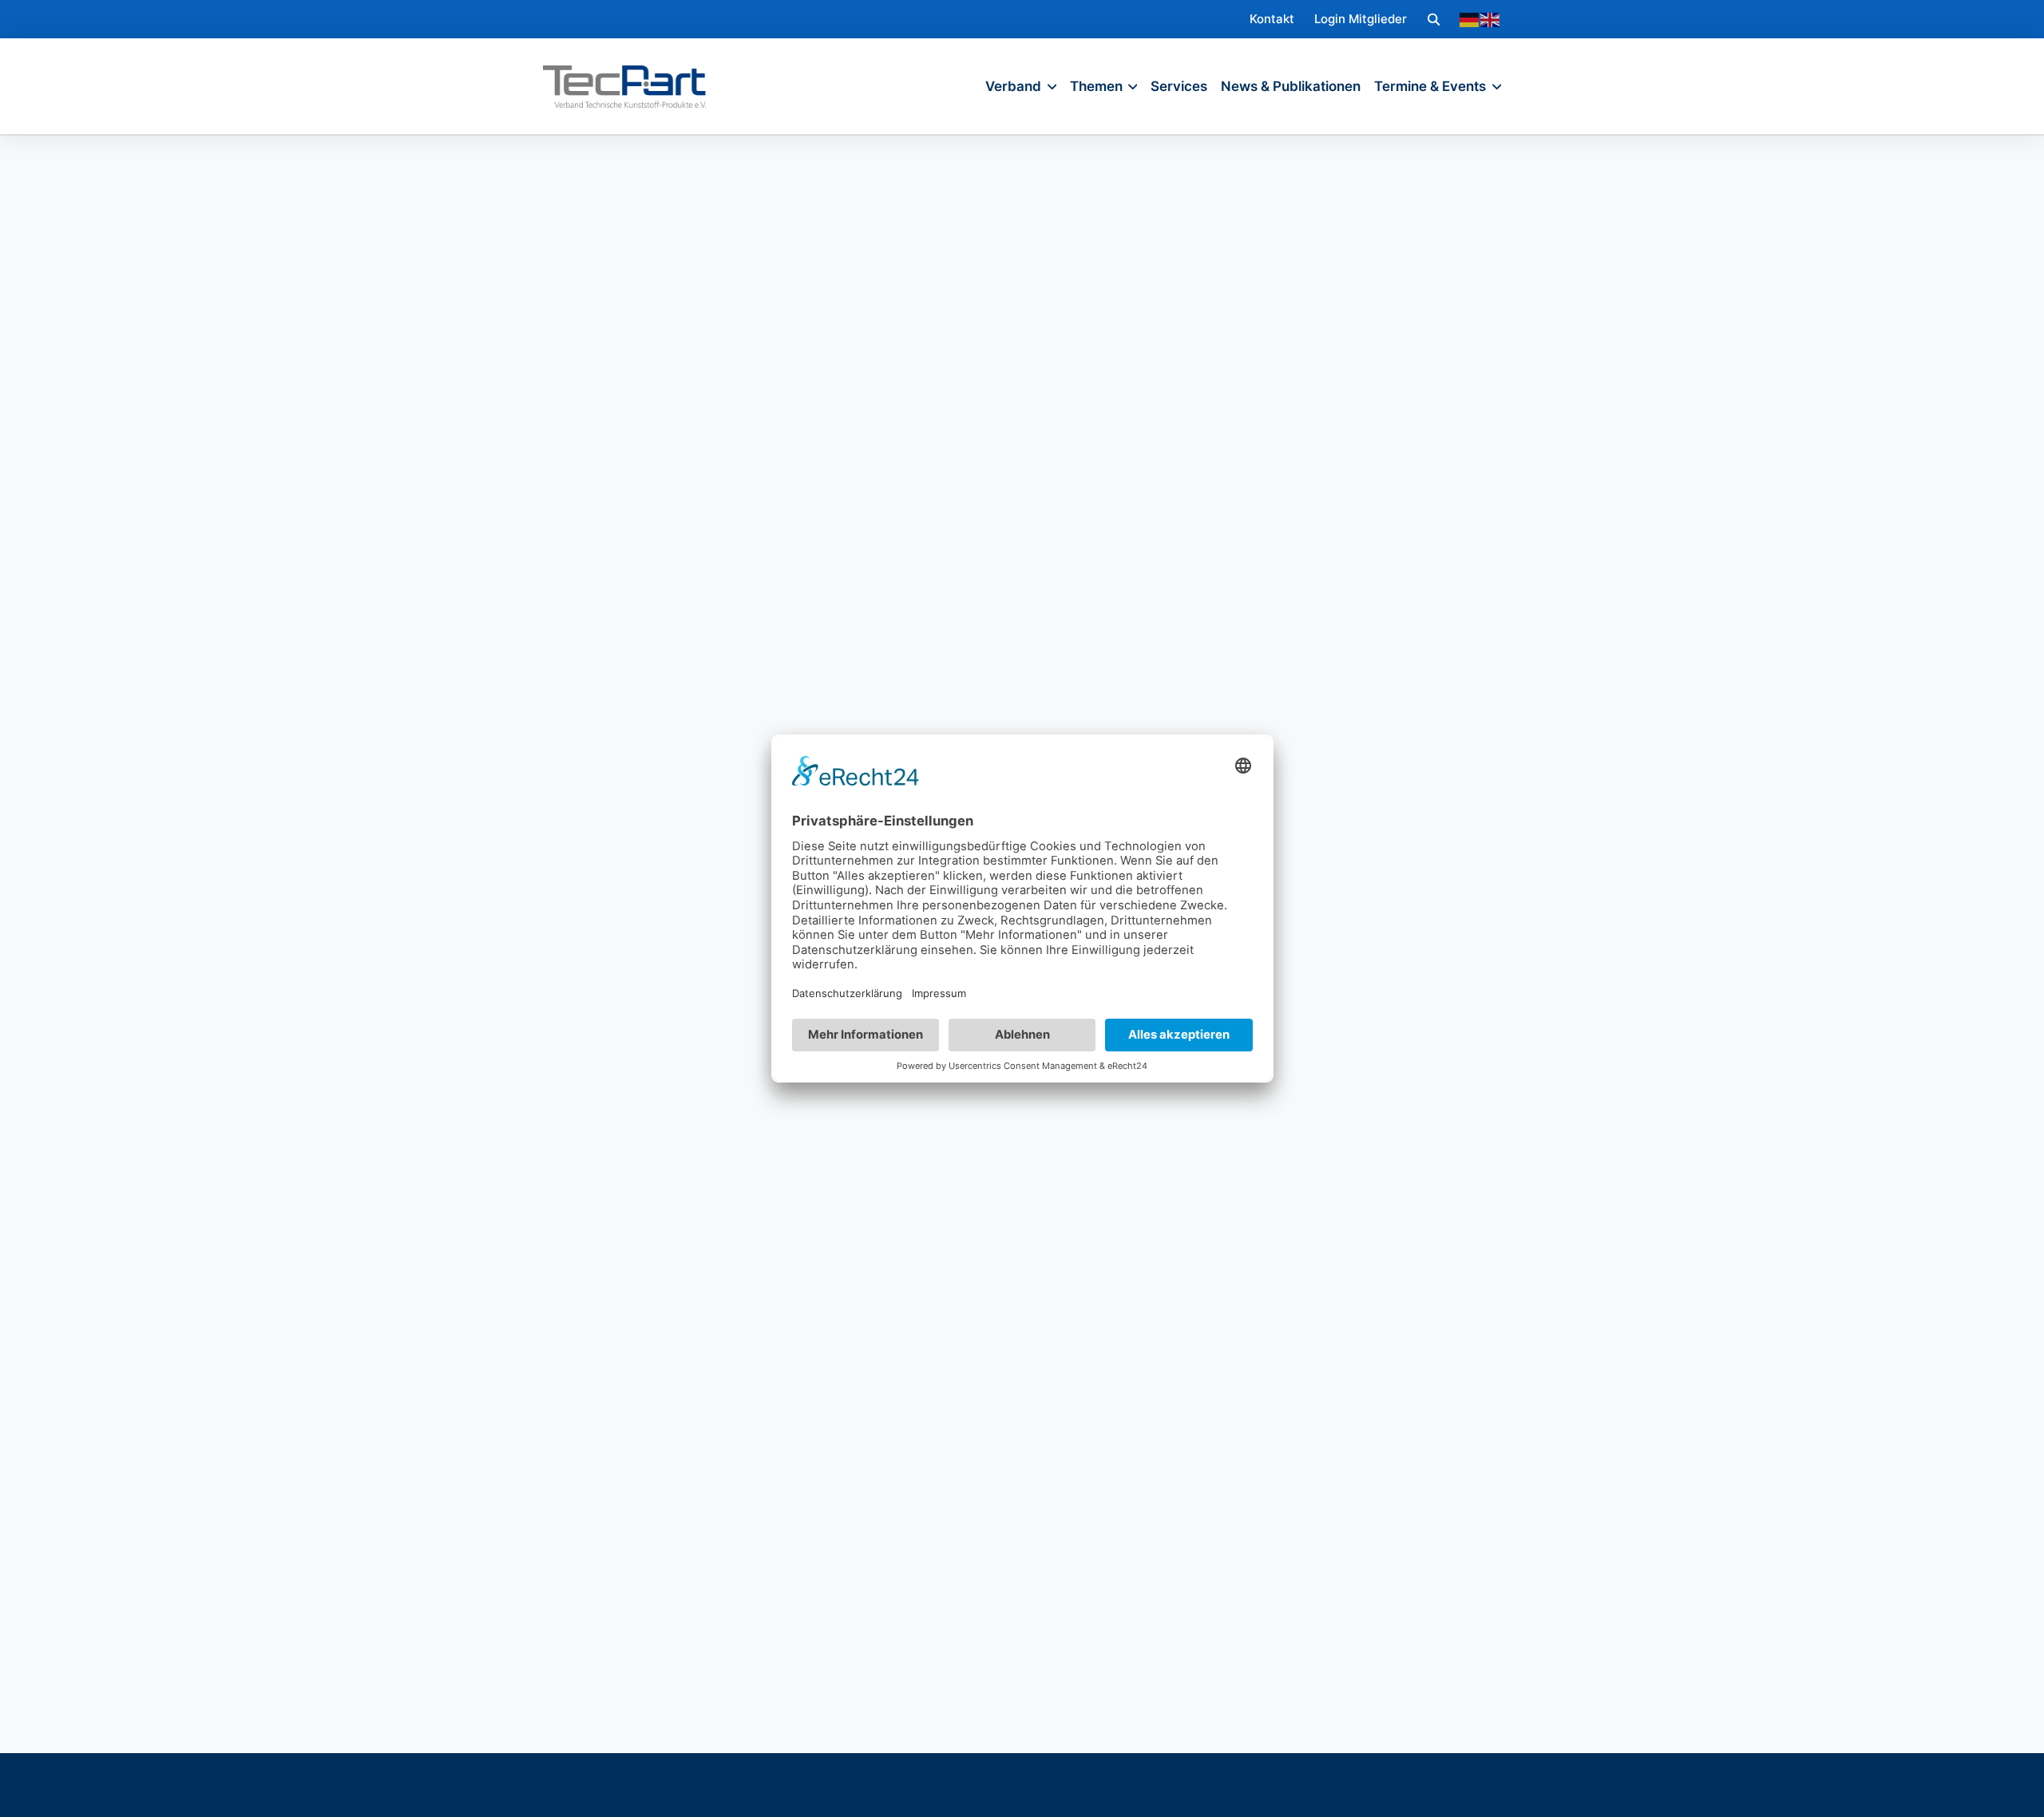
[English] (1491, 19)
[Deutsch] (1470, 19)
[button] (1434, 19)
